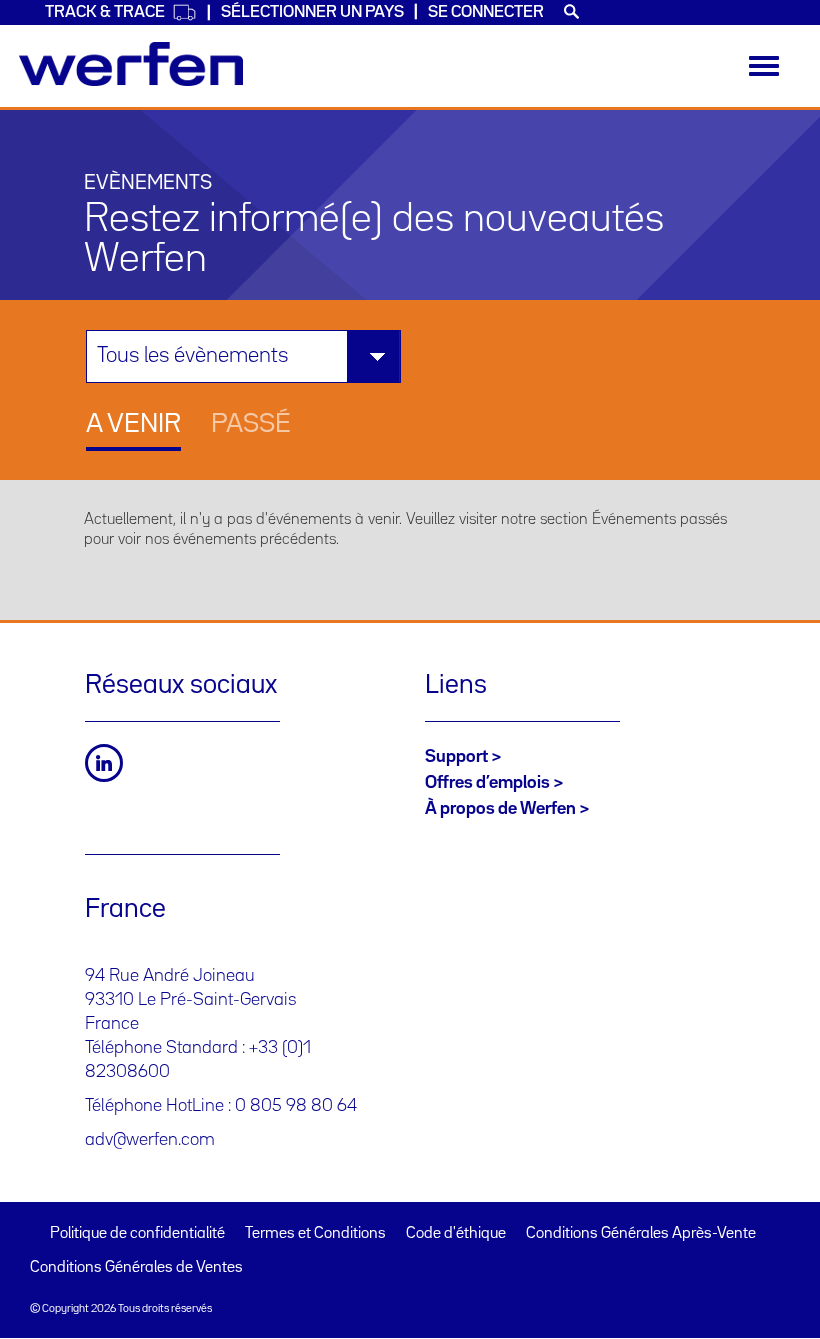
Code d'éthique (456, 1234)
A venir (133, 425)
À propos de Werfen (500, 809)
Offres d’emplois (487, 783)
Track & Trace (105, 12)
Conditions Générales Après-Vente (641, 1234)
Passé (251, 425)
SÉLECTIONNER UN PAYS (312, 12)
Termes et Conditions (315, 1234)
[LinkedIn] (104, 763)
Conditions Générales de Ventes (136, 1268)
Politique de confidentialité (137, 1234)
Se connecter (486, 12)
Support (456, 757)
